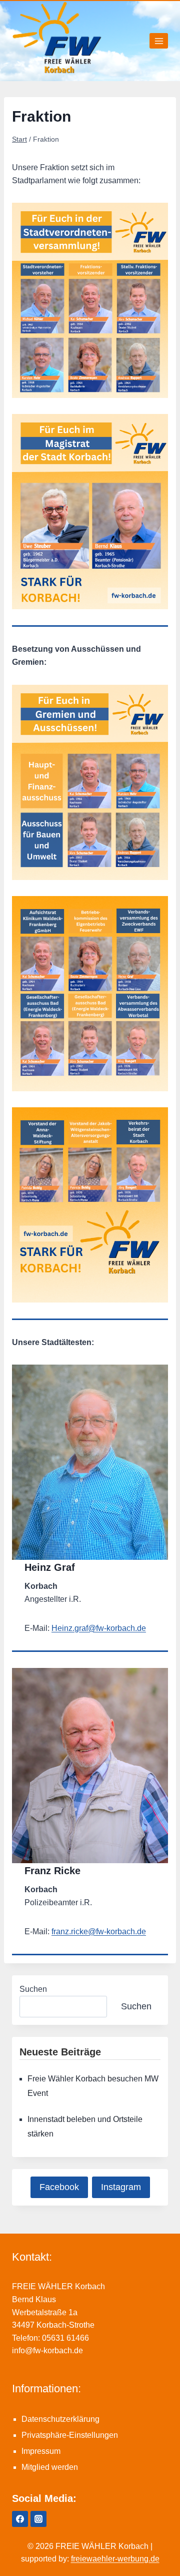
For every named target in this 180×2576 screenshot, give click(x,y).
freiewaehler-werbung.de (115, 2559)
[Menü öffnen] (159, 41)
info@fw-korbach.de (47, 2350)
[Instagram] (38, 2519)
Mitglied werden (50, 2467)
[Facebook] (20, 2519)
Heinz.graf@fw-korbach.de (99, 1628)
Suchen (33, 1989)
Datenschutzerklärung (60, 2419)
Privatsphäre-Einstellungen (70, 2435)
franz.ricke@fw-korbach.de (99, 1931)
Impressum (41, 2451)
